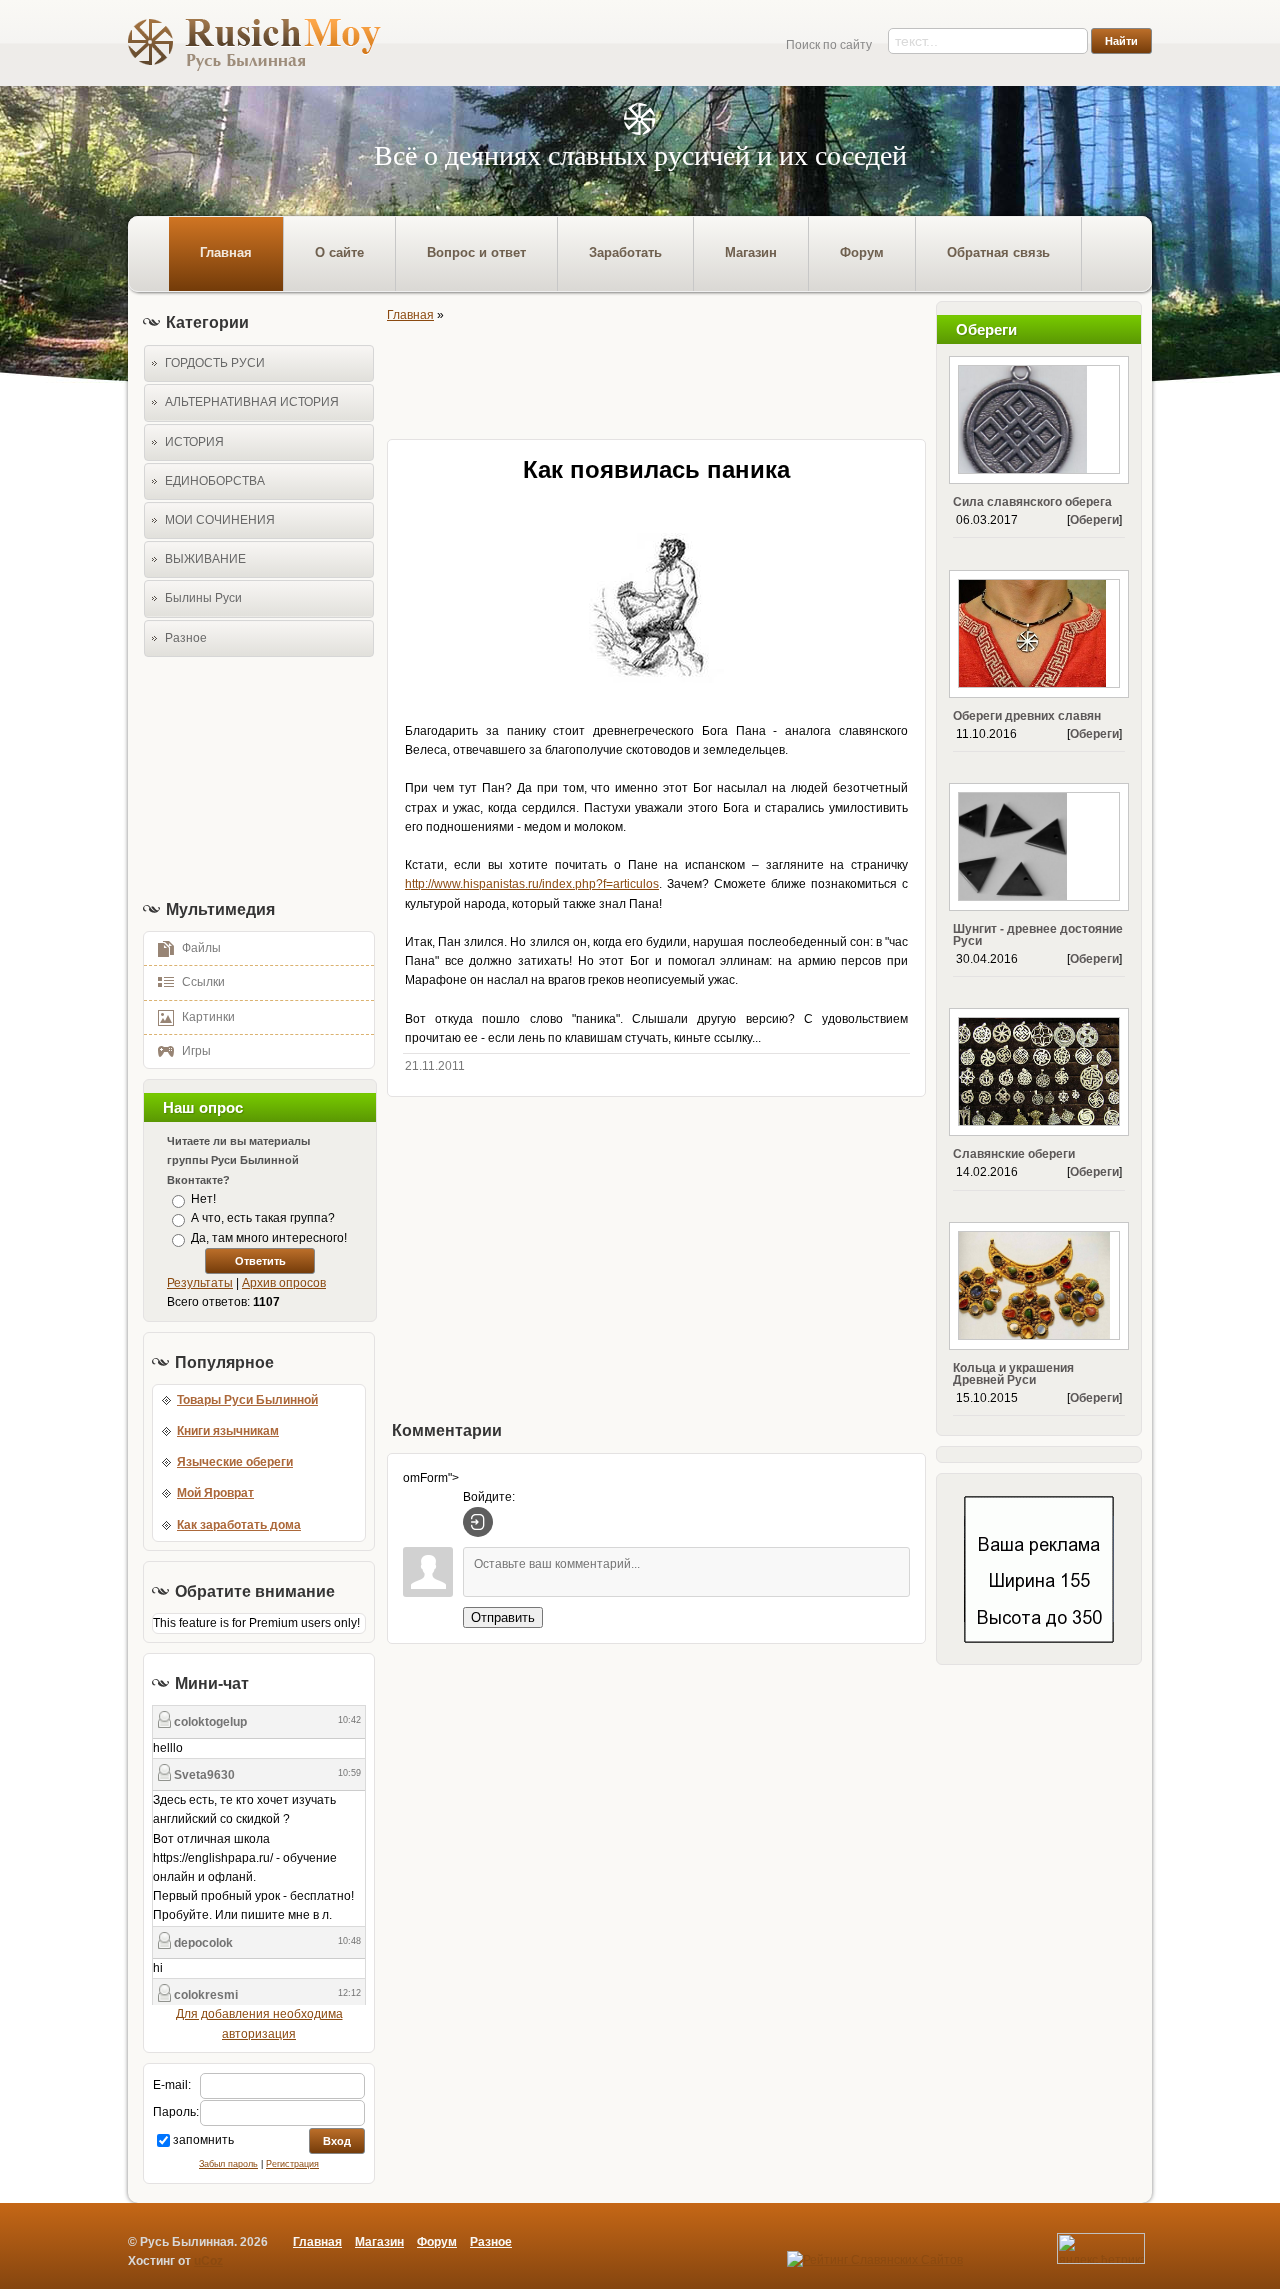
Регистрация (292, 2164)
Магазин (379, 2242)
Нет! (203, 1199)
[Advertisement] (253, 778)
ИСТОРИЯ (194, 442)
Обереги (1094, 520)
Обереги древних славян (1027, 716)
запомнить (203, 2140)
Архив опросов (284, 1283)
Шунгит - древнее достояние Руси (1038, 935)
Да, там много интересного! (269, 1238)
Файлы (201, 948)
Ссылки (203, 982)
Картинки (208, 1017)
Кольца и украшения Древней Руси (1013, 1374)
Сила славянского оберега (1032, 502)
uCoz (208, 2261)
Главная (410, 315)
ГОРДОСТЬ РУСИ (215, 363)
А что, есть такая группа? (263, 1219)
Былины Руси (203, 598)
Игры (196, 1051)
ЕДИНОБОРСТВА (215, 481)
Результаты (200, 1283)
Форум (437, 2242)
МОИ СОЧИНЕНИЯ (220, 520)
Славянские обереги (1014, 1154)
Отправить (503, 1617)
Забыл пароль (228, 2164)
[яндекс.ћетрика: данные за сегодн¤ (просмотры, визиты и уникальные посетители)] (1101, 2248)
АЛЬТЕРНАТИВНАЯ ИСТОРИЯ (252, 402)
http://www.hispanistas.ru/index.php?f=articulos (532, 884)
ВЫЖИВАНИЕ (205, 559)
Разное (186, 638)
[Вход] (478, 1522)
